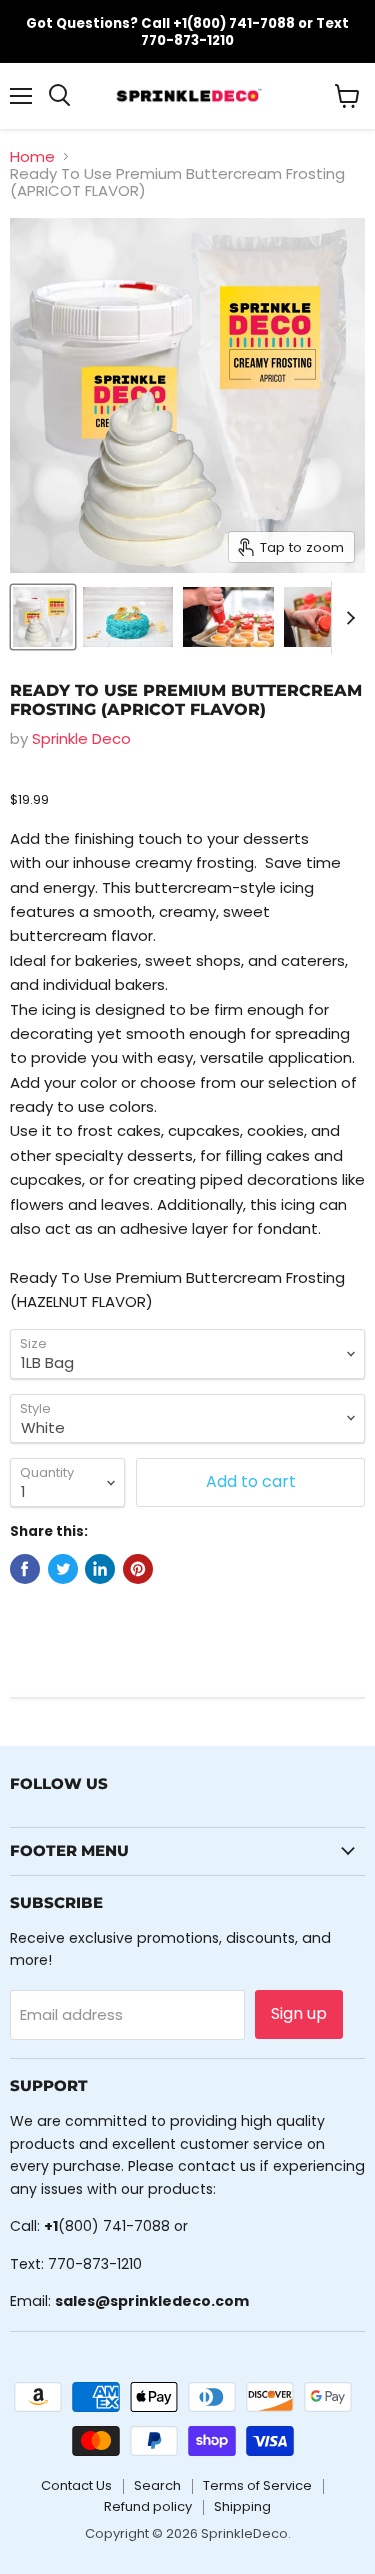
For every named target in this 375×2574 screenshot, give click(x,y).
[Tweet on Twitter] (63, 1569)
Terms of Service (257, 2485)
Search (157, 2485)
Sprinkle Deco (81, 738)
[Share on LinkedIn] (100, 1569)
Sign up (299, 2013)
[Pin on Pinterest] (138, 1569)
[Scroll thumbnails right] (347, 618)
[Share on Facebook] (25, 1569)
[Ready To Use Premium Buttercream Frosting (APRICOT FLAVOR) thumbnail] (43, 617)
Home (32, 156)
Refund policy (148, 2506)
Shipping (242, 2506)
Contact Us (76, 2485)
